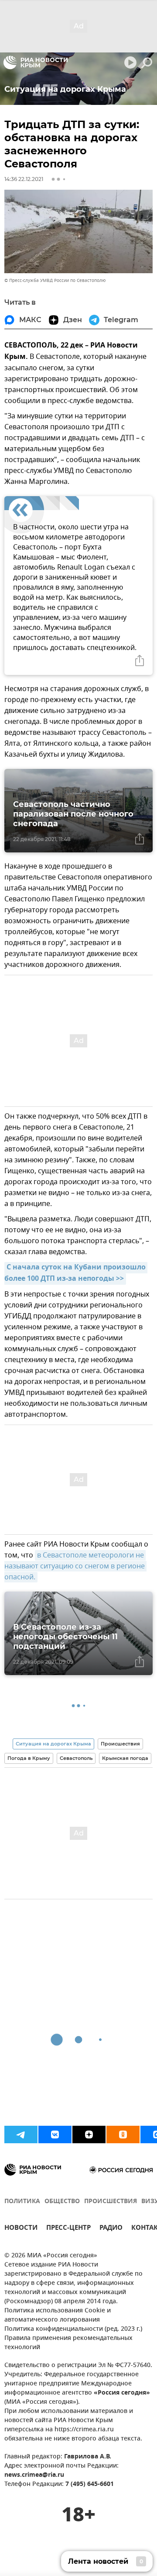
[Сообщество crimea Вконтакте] (55, 2134)
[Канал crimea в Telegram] (21, 2134)
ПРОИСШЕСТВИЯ (111, 2202)
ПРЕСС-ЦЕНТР (68, 2229)
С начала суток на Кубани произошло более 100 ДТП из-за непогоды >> (76, 1273)
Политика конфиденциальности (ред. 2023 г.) (73, 2329)
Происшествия (120, 1744)
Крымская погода (125, 1758)
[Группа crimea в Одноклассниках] (123, 2134)
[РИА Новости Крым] (36, 63)
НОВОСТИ (21, 2229)
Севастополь (76, 1758)
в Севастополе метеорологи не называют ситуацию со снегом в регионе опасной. (75, 1566)
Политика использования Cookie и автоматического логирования (58, 2315)
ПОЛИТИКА (22, 2202)
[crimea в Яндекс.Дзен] (89, 2134)
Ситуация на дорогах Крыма (53, 1744)
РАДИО (111, 2229)
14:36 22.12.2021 (24, 179)
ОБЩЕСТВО (62, 2202)
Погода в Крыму (29, 1758)
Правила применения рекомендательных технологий (68, 2343)
